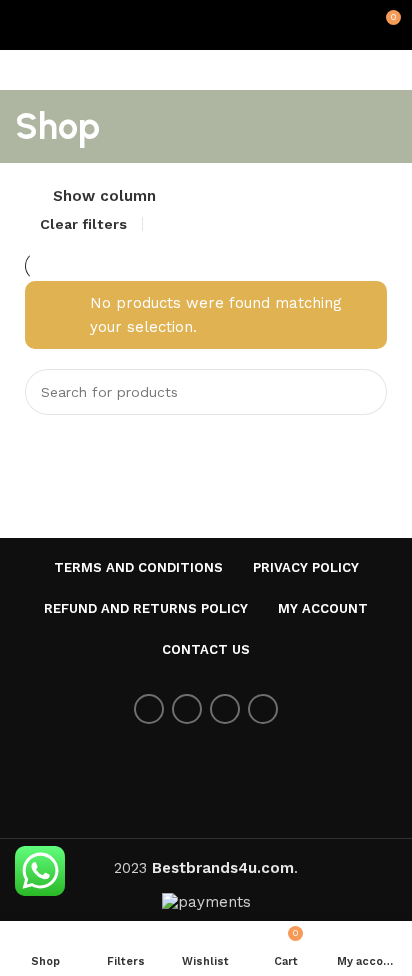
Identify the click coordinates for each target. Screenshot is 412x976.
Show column (104, 196)
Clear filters (83, 224)
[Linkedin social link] (263, 709)
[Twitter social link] (187, 709)
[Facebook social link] (149, 709)
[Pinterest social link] (225, 709)
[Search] (364, 392)
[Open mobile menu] (23, 25)
